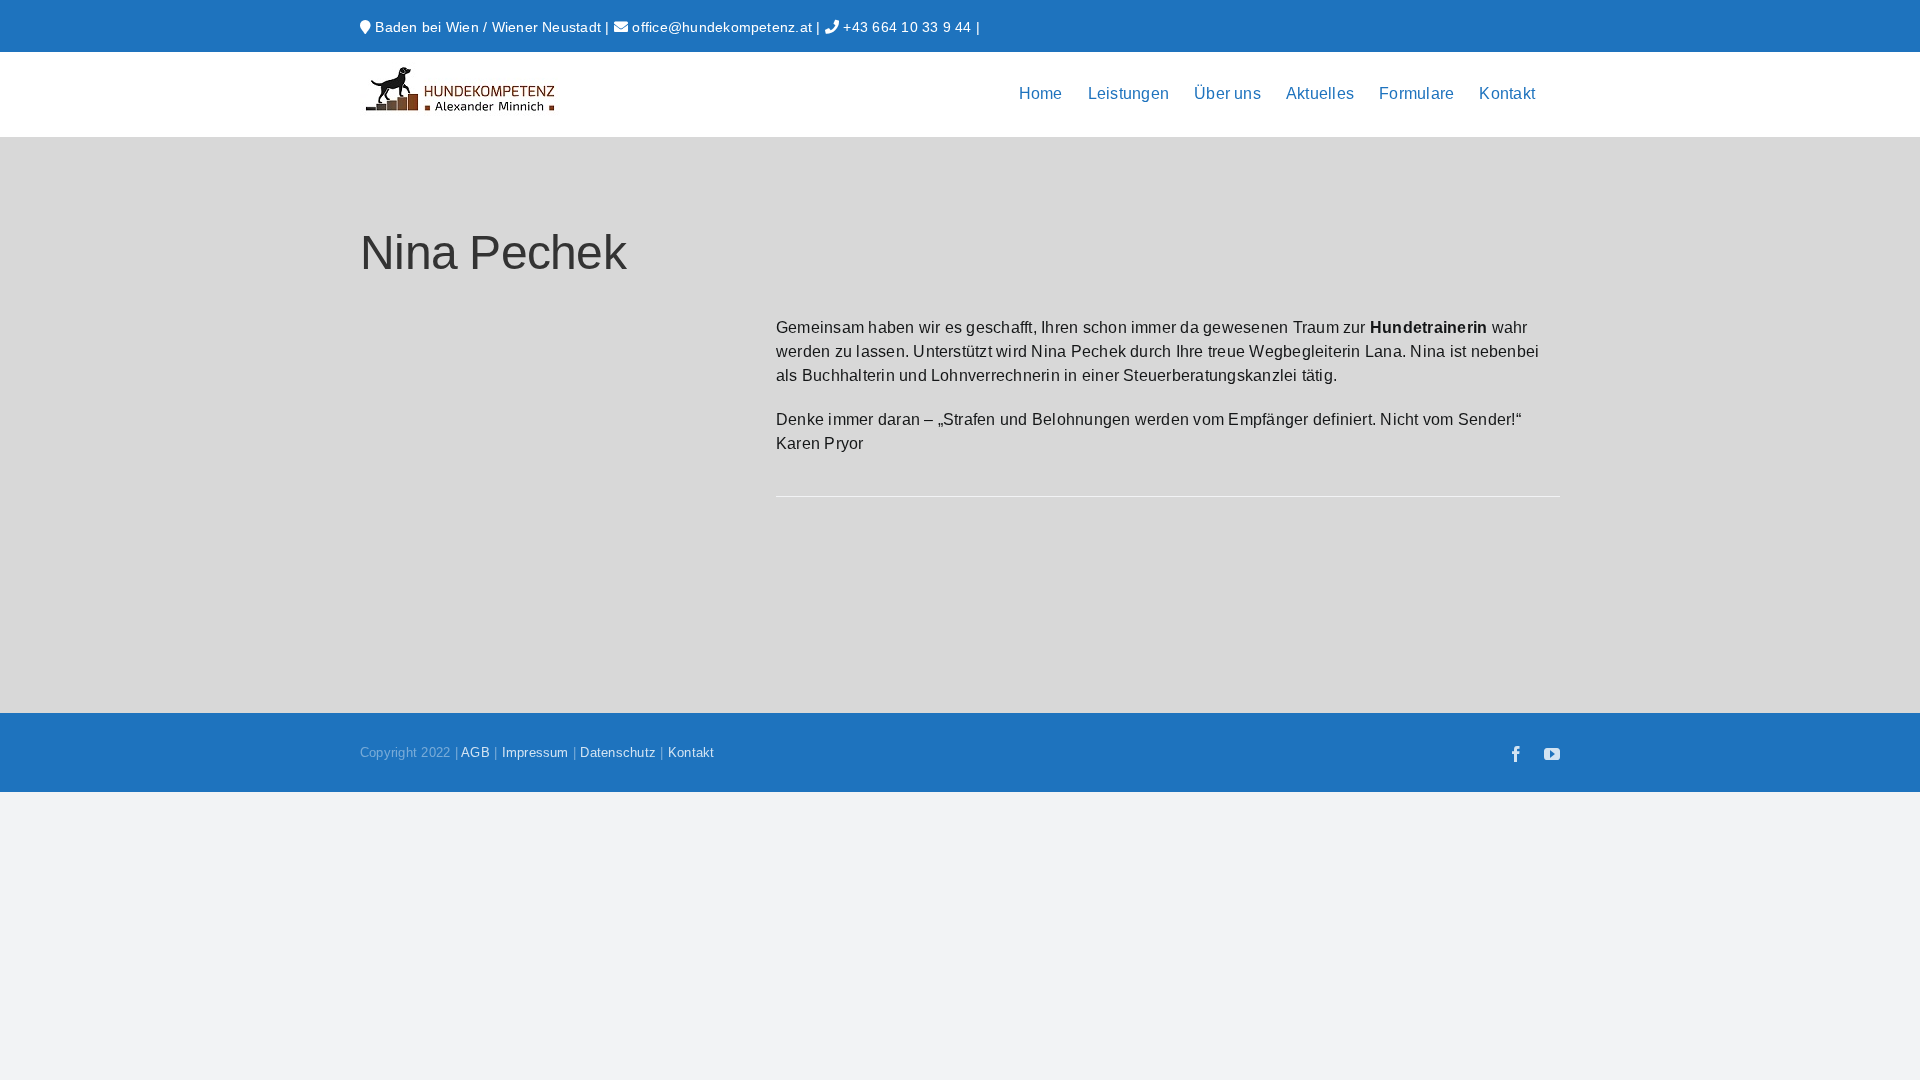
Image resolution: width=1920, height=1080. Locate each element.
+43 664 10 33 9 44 (907, 27)
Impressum (535, 752)
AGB (475, 752)
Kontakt (691, 752)
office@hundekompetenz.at (722, 27)
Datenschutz (618, 752)
